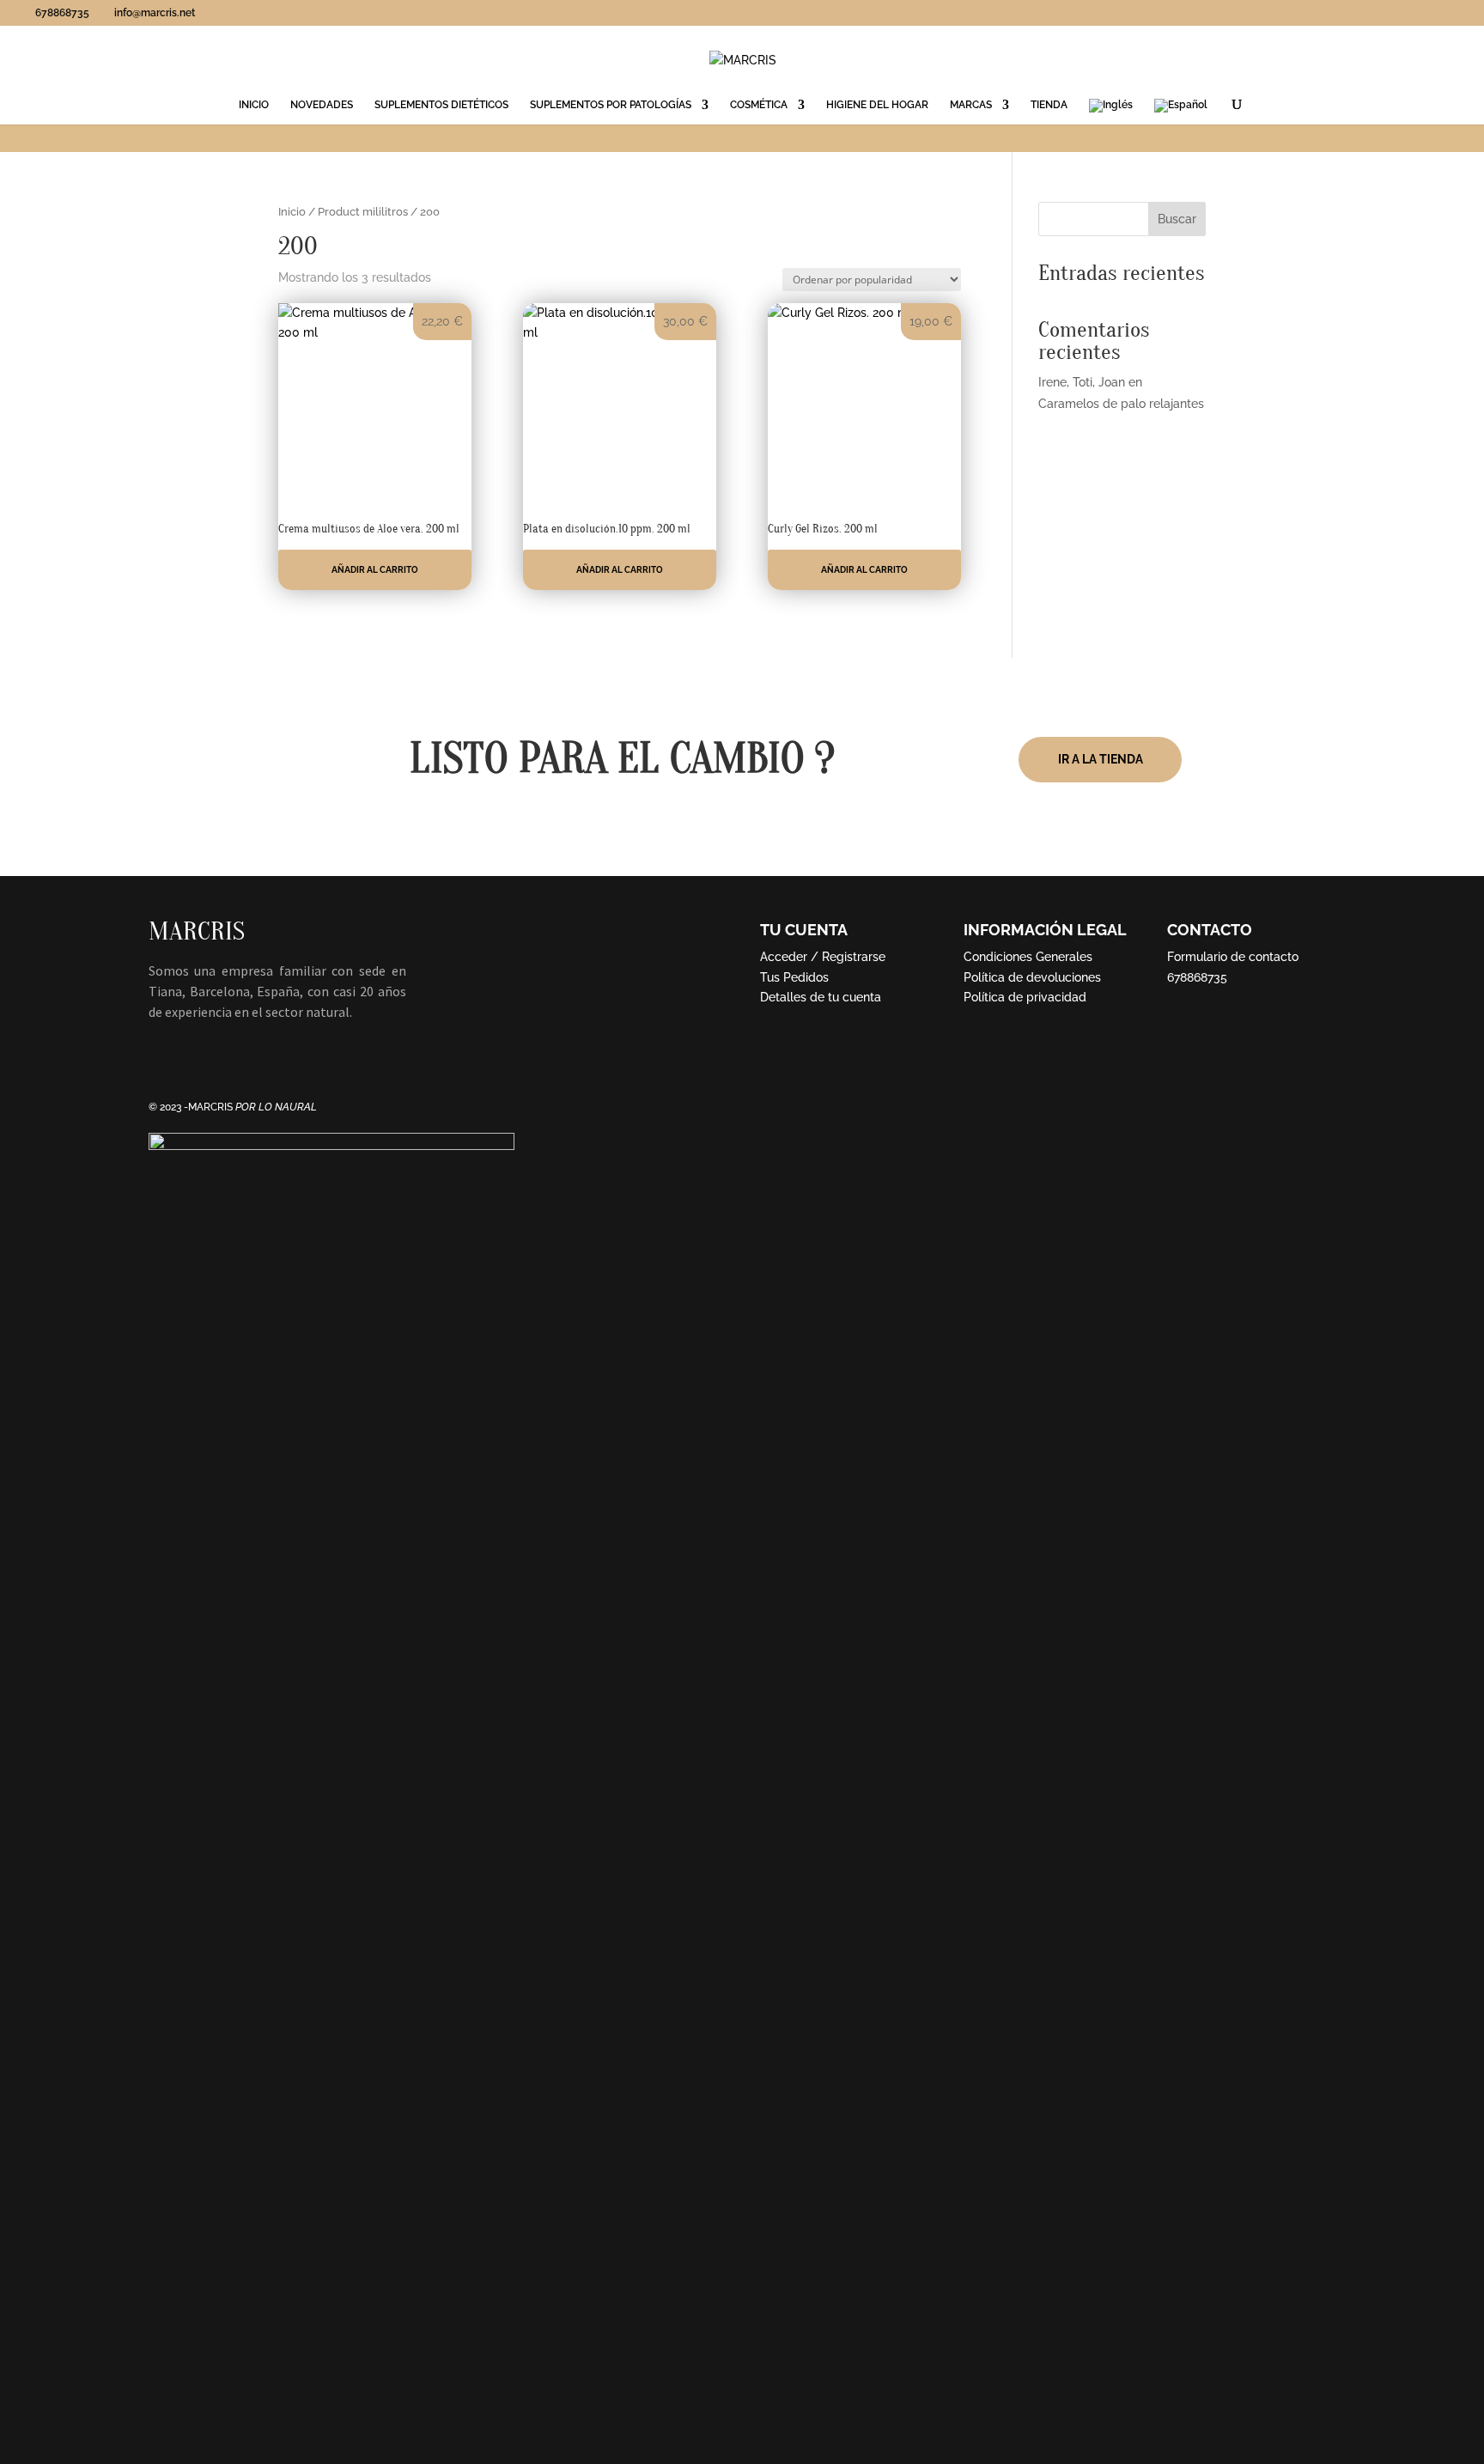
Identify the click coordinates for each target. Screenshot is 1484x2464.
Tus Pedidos (794, 977)
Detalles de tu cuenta (821, 997)
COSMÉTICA (759, 105)
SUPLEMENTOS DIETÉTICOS (441, 105)
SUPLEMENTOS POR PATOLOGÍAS (611, 105)
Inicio (292, 212)
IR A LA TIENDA (1101, 759)
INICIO (254, 105)
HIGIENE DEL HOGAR (877, 105)
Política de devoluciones (1032, 977)
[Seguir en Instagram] (197, 1062)
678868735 (1197, 977)
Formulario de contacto (1233, 957)
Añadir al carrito (375, 570)
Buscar (1177, 219)
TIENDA (1049, 105)
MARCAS (971, 105)
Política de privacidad (1025, 997)
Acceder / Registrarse (823, 957)
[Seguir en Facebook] (162, 1062)
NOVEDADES (322, 105)
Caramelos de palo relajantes (1121, 404)
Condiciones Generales (1028, 957)
